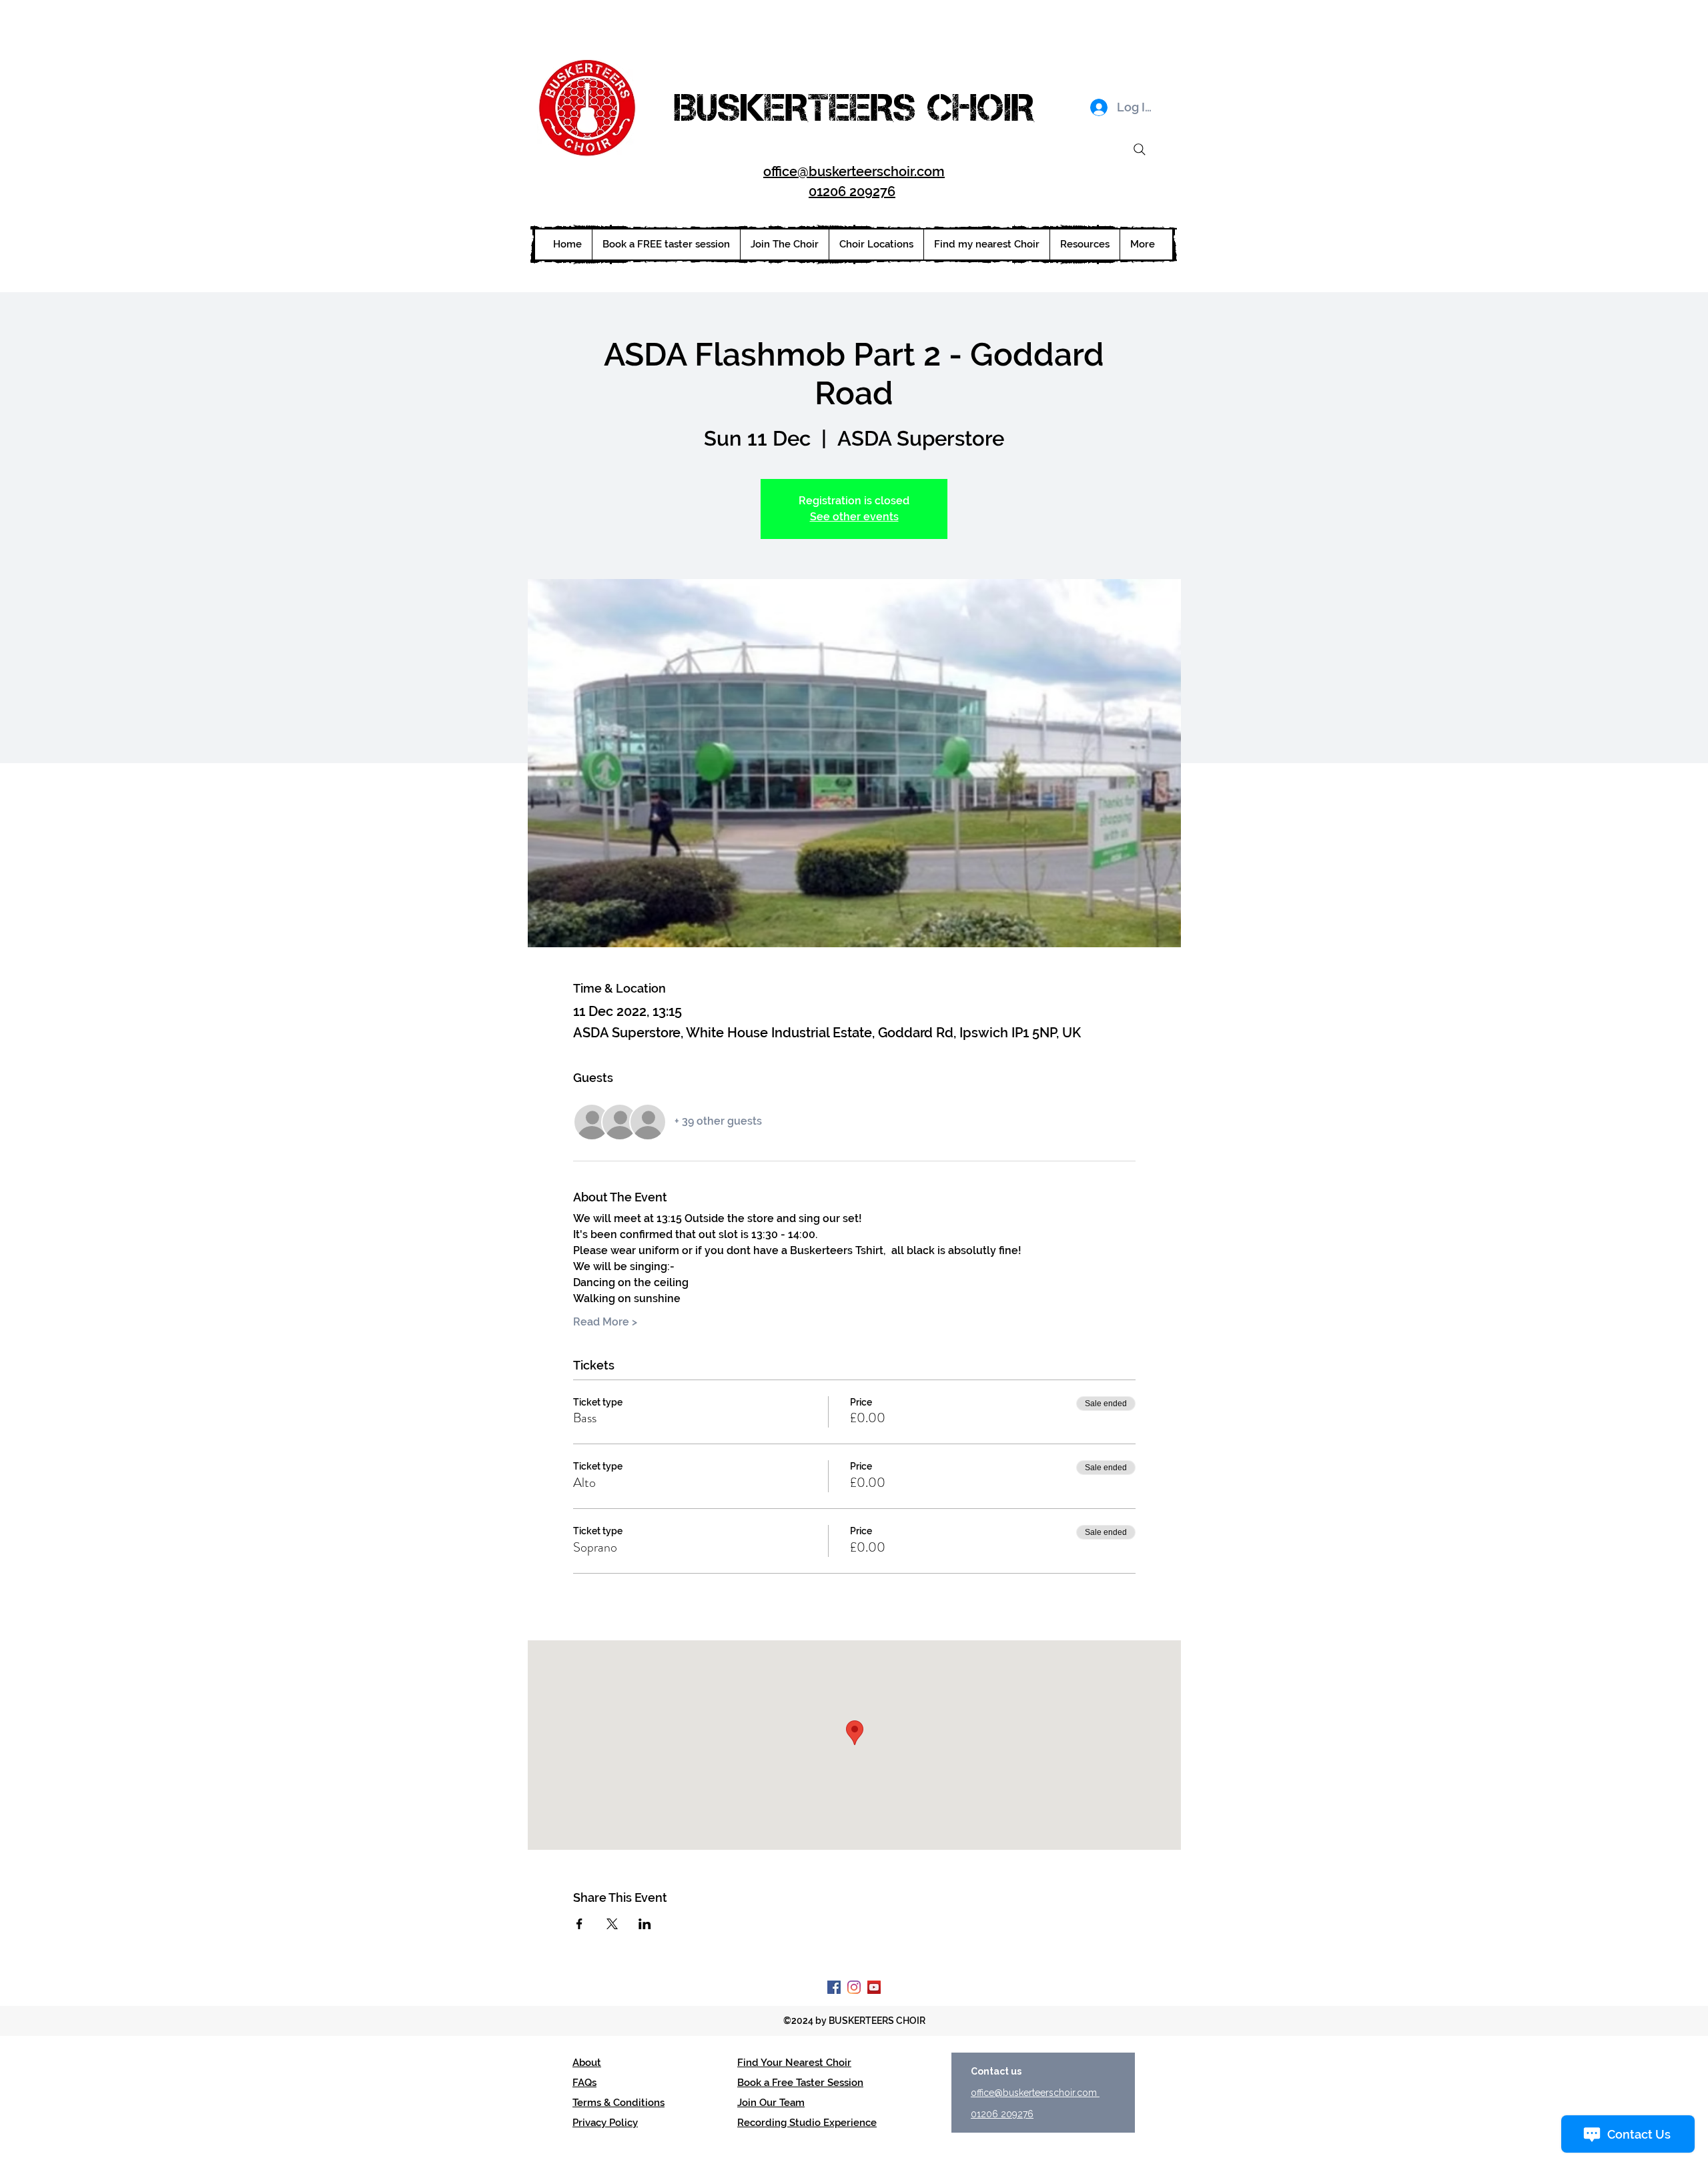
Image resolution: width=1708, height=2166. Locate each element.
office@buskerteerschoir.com (854, 171)
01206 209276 (852, 191)
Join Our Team (771, 2103)
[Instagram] (854, 1987)
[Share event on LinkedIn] (645, 1924)
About (587, 2063)
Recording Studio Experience (807, 2123)
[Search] (1140, 149)
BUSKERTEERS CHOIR (854, 107)
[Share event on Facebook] (579, 1924)
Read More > (605, 1322)
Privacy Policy (605, 2123)
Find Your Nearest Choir (794, 2063)
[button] (876, 244)
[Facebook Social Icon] (834, 1987)
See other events (854, 517)
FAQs (584, 2083)
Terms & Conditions (618, 2103)
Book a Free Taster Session (800, 2083)
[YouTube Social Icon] (874, 1987)
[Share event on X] (612, 1924)
